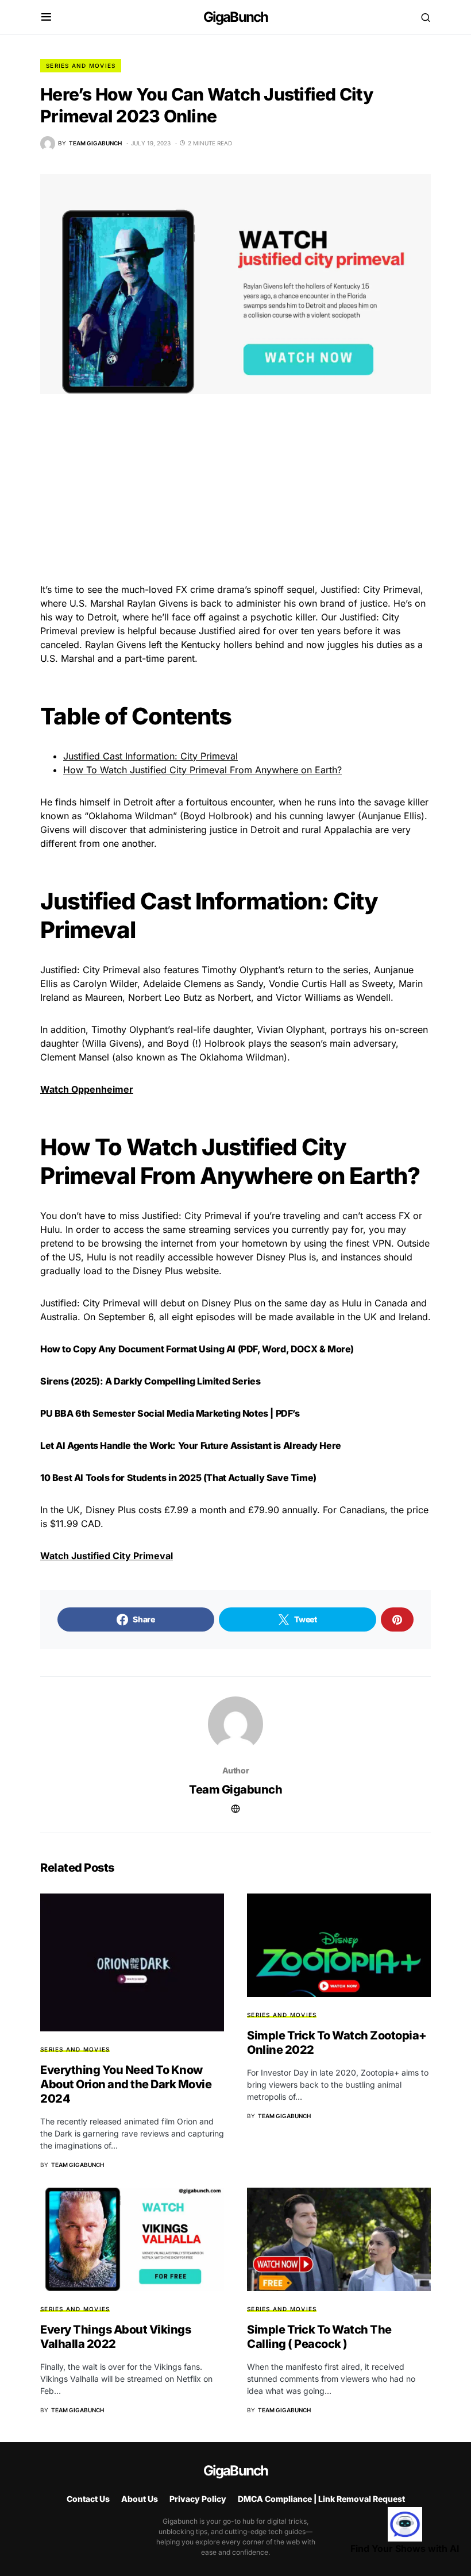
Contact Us (88, 2499)
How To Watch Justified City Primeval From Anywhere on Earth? (202, 770)
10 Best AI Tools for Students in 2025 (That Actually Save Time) (178, 1478)
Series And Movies (81, 65)
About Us (140, 2499)
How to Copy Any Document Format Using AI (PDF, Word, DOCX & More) (197, 1349)
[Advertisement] (235, 498)
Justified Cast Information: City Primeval (150, 756)
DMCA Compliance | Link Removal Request (321, 2499)
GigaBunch (236, 17)
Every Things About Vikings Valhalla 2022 (115, 2337)
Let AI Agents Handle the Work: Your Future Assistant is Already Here (191, 1445)
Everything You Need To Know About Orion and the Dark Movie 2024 (126, 2084)
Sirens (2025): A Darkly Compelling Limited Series (150, 1381)
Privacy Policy (198, 2499)
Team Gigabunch (235, 1790)
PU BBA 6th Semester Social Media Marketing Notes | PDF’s (170, 1413)
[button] (46, 17)
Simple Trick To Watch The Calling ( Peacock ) (319, 2337)
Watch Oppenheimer (87, 1089)
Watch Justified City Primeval (107, 1556)
